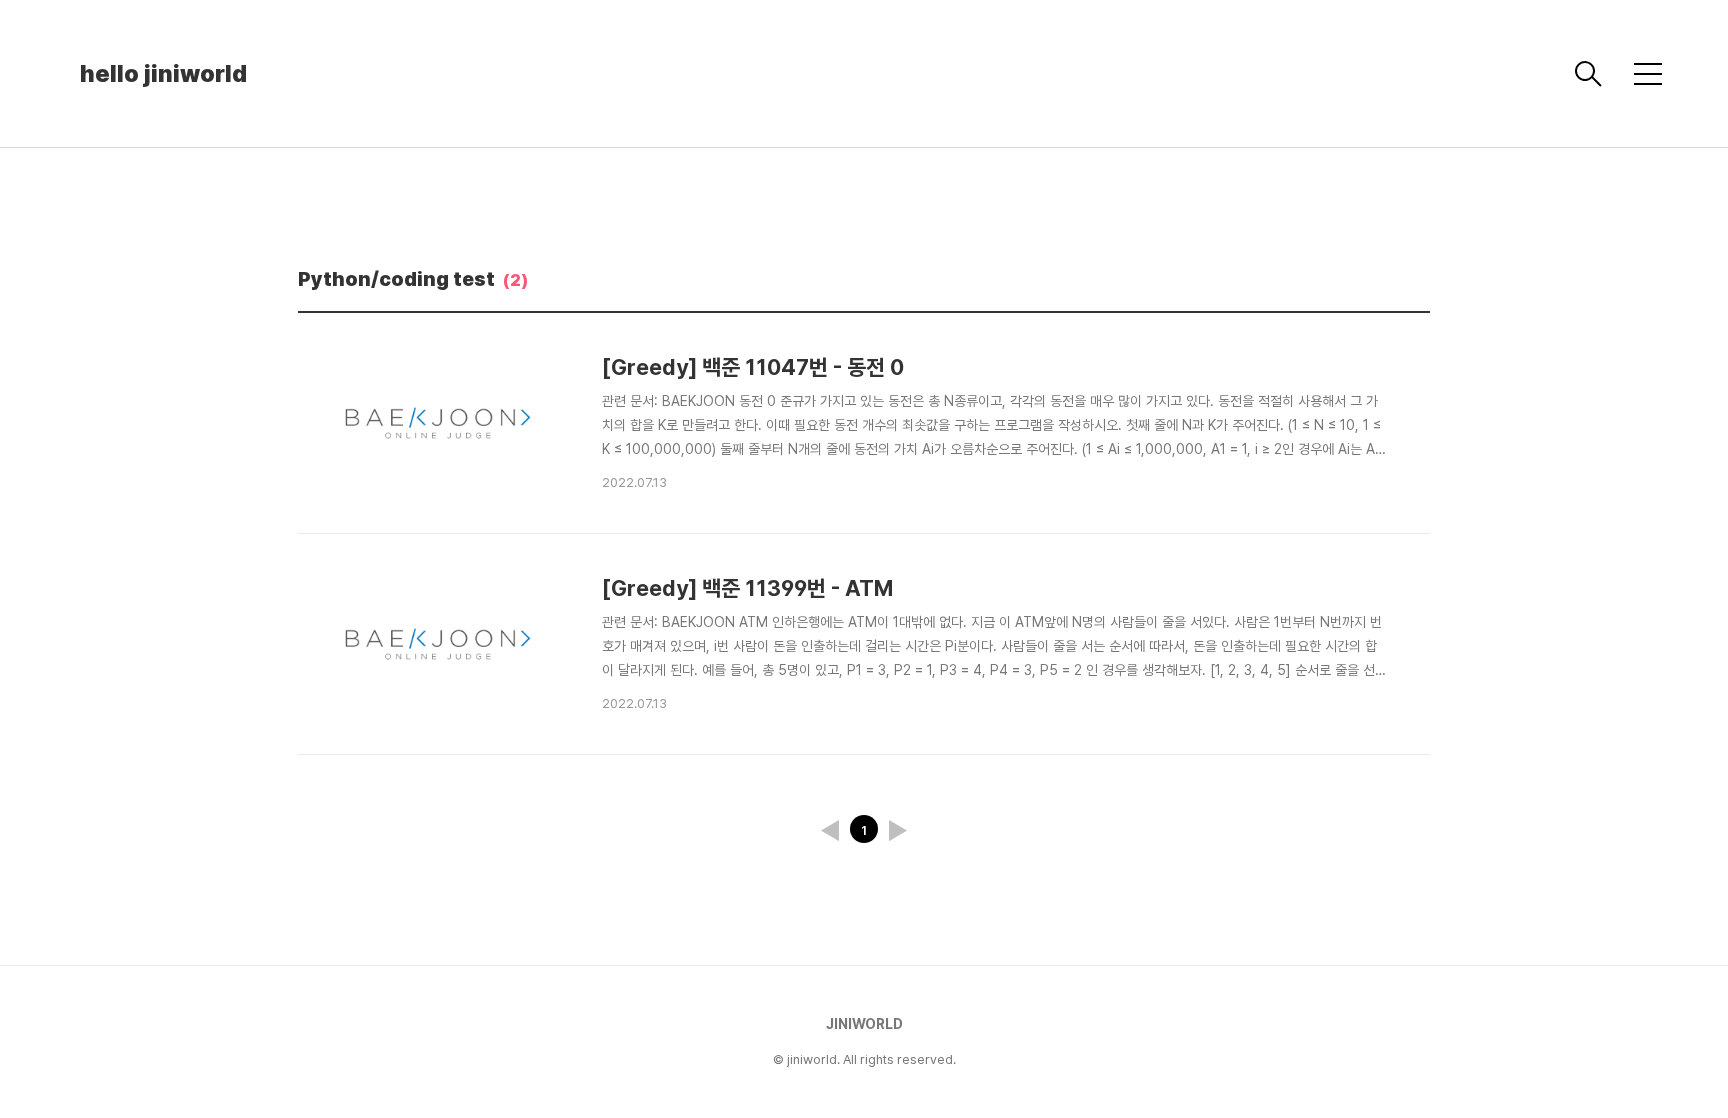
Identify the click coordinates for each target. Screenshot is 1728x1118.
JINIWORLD (864, 1024)
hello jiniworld (163, 73)
